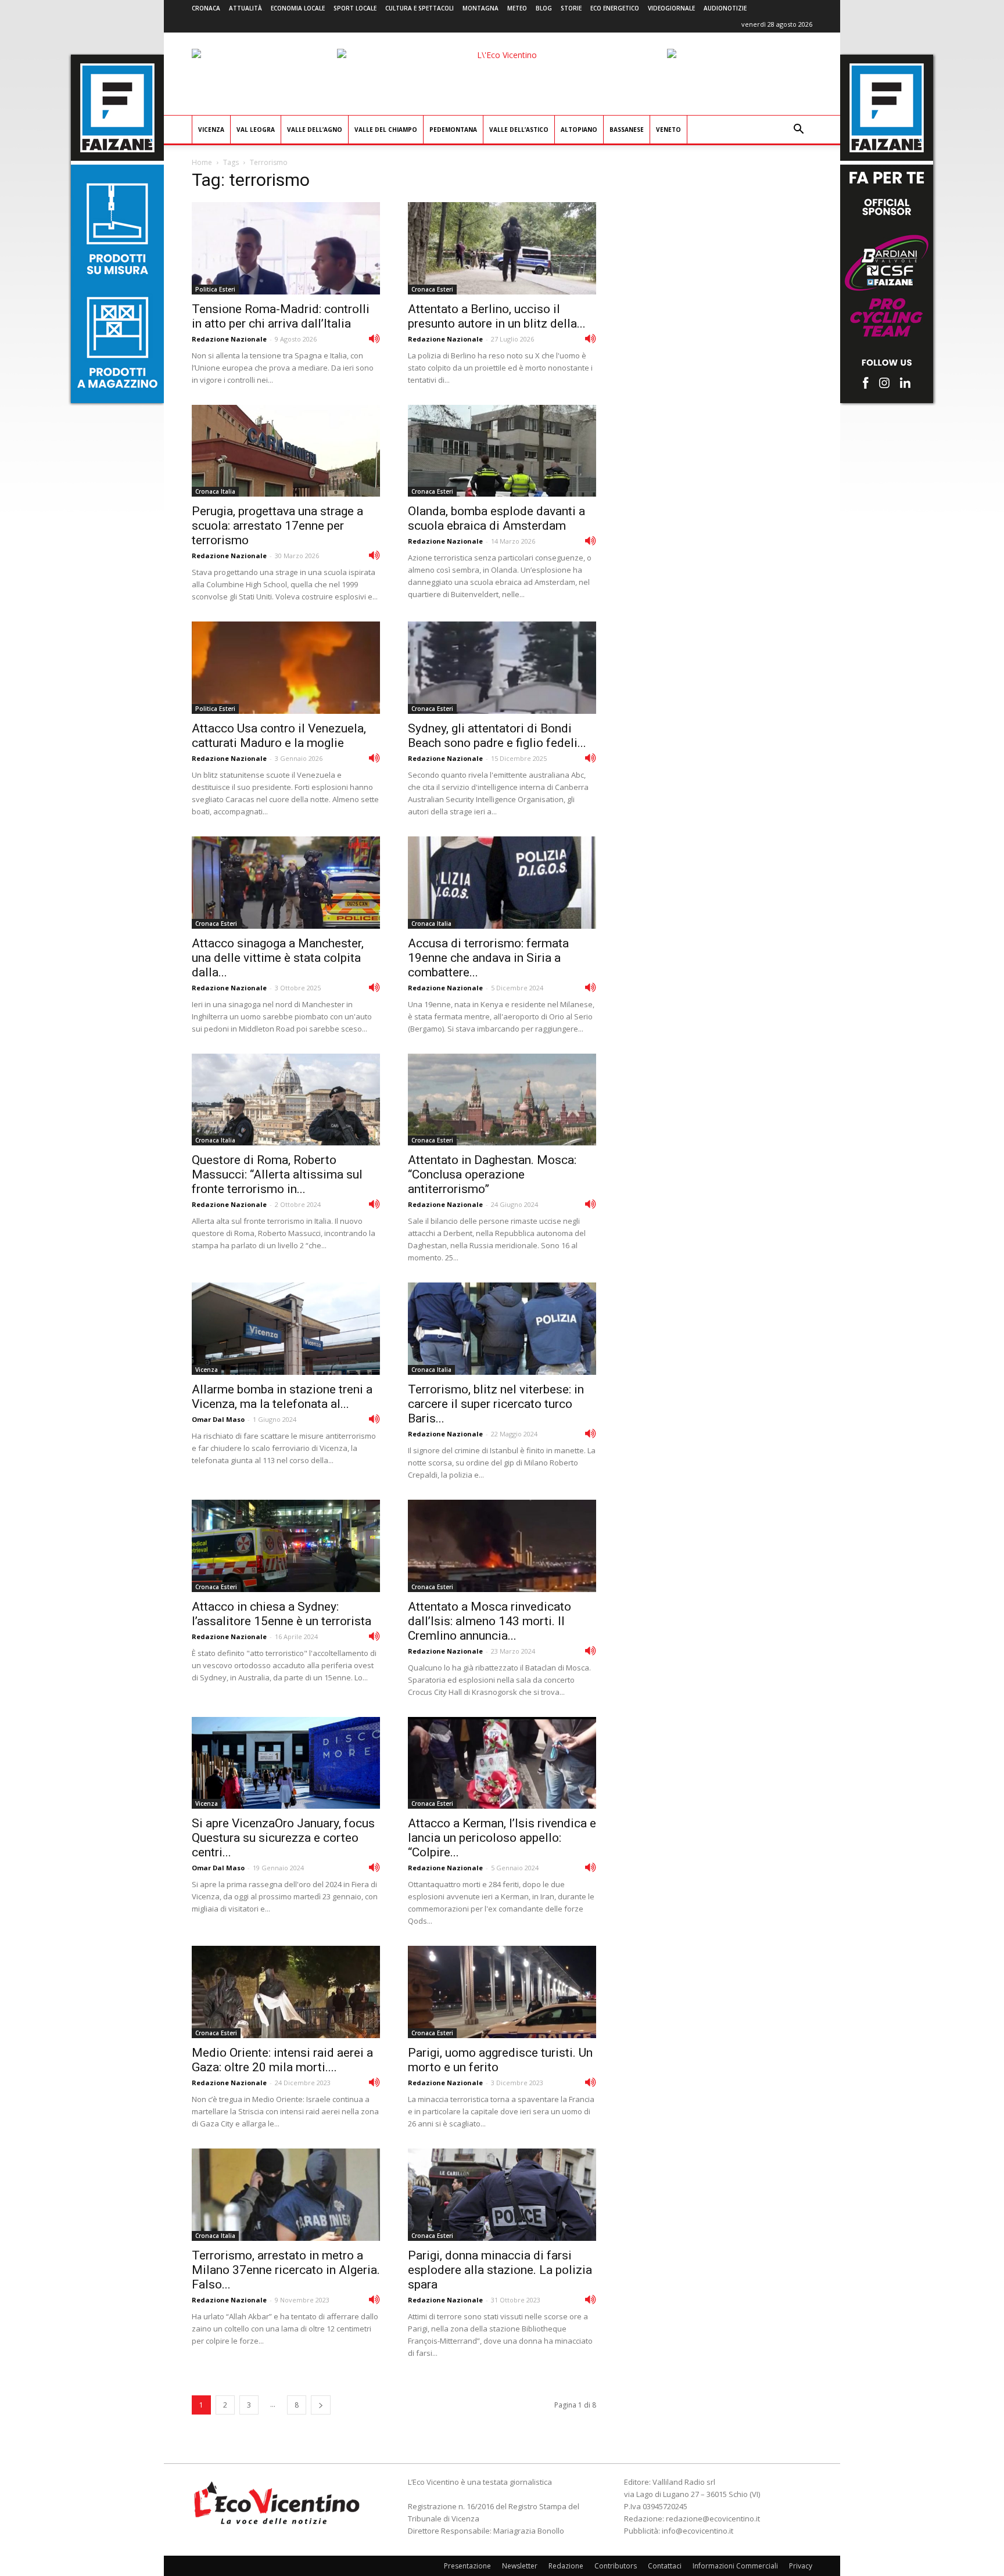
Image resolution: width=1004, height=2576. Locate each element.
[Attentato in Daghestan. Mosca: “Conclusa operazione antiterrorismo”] (502, 1100)
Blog (544, 8)
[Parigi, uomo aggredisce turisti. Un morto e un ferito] (502, 1992)
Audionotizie (725, 8)
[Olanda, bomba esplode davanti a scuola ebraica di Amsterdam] (502, 451)
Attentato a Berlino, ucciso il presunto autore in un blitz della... (497, 316)
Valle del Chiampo (386, 130)
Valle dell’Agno (315, 130)
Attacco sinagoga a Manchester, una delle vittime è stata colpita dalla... (278, 958)
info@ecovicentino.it (698, 2531)
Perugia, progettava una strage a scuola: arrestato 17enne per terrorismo (277, 526)
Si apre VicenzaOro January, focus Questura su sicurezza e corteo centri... (283, 1838)
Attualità (245, 8)
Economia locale (298, 8)
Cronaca (206, 8)
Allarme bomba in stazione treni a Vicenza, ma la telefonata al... (282, 1397)
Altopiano (579, 130)
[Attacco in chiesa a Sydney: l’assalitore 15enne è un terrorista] (286, 1546)
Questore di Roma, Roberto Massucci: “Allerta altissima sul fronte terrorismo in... (277, 1174)
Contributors (616, 2566)
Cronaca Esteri (432, 289)
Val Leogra (256, 130)
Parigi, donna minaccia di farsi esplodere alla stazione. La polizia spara (500, 2270)
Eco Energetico (615, 8)
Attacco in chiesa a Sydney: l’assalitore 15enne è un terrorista (282, 1614)
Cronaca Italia (215, 491)
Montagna (481, 8)
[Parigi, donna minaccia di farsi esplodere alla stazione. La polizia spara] (502, 2195)
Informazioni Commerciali (735, 2566)
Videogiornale (671, 8)
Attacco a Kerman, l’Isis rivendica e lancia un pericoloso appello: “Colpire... (502, 1838)
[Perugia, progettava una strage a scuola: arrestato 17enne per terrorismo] (286, 451)
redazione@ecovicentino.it (713, 2518)
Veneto (668, 130)
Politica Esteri (215, 289)
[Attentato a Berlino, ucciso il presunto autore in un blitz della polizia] (502, 248)
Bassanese (627, 130)
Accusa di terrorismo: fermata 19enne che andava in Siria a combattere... (488, 958)
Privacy (801, 2566)
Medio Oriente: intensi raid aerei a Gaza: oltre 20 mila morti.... (282, 2060)
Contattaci (665, 2566)
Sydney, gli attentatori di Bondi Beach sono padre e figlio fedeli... (497, 736)
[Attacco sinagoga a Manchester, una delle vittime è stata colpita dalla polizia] (286, 883)
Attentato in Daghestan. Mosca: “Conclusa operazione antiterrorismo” (492, 1174)
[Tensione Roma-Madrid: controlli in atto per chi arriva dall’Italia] (286, 248)
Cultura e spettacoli (419, 8)
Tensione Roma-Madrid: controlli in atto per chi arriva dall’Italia (281, 316)
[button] (798, 130)
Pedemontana (453, 130)
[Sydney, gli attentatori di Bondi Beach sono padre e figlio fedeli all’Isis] (502, 668)
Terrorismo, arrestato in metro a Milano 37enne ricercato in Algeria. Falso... (286, 2270)
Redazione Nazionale (229, 339)
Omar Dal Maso (218, 1419)
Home (202, 162)
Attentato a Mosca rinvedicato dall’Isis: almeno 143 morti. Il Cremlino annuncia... (490, 1621)
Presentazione (467, 2566)
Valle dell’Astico (519, 130)
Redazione (566, 2566)
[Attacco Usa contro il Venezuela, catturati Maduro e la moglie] (286, 668)
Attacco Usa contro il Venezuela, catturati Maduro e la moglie (279, 736)
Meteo (517, 8)
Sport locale (355, 8)
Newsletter (520, 2566)
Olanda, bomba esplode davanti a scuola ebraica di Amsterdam (496, 518)
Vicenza (211, 130)
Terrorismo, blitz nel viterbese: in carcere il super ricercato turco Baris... (496, 1404)
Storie (571, 8)
